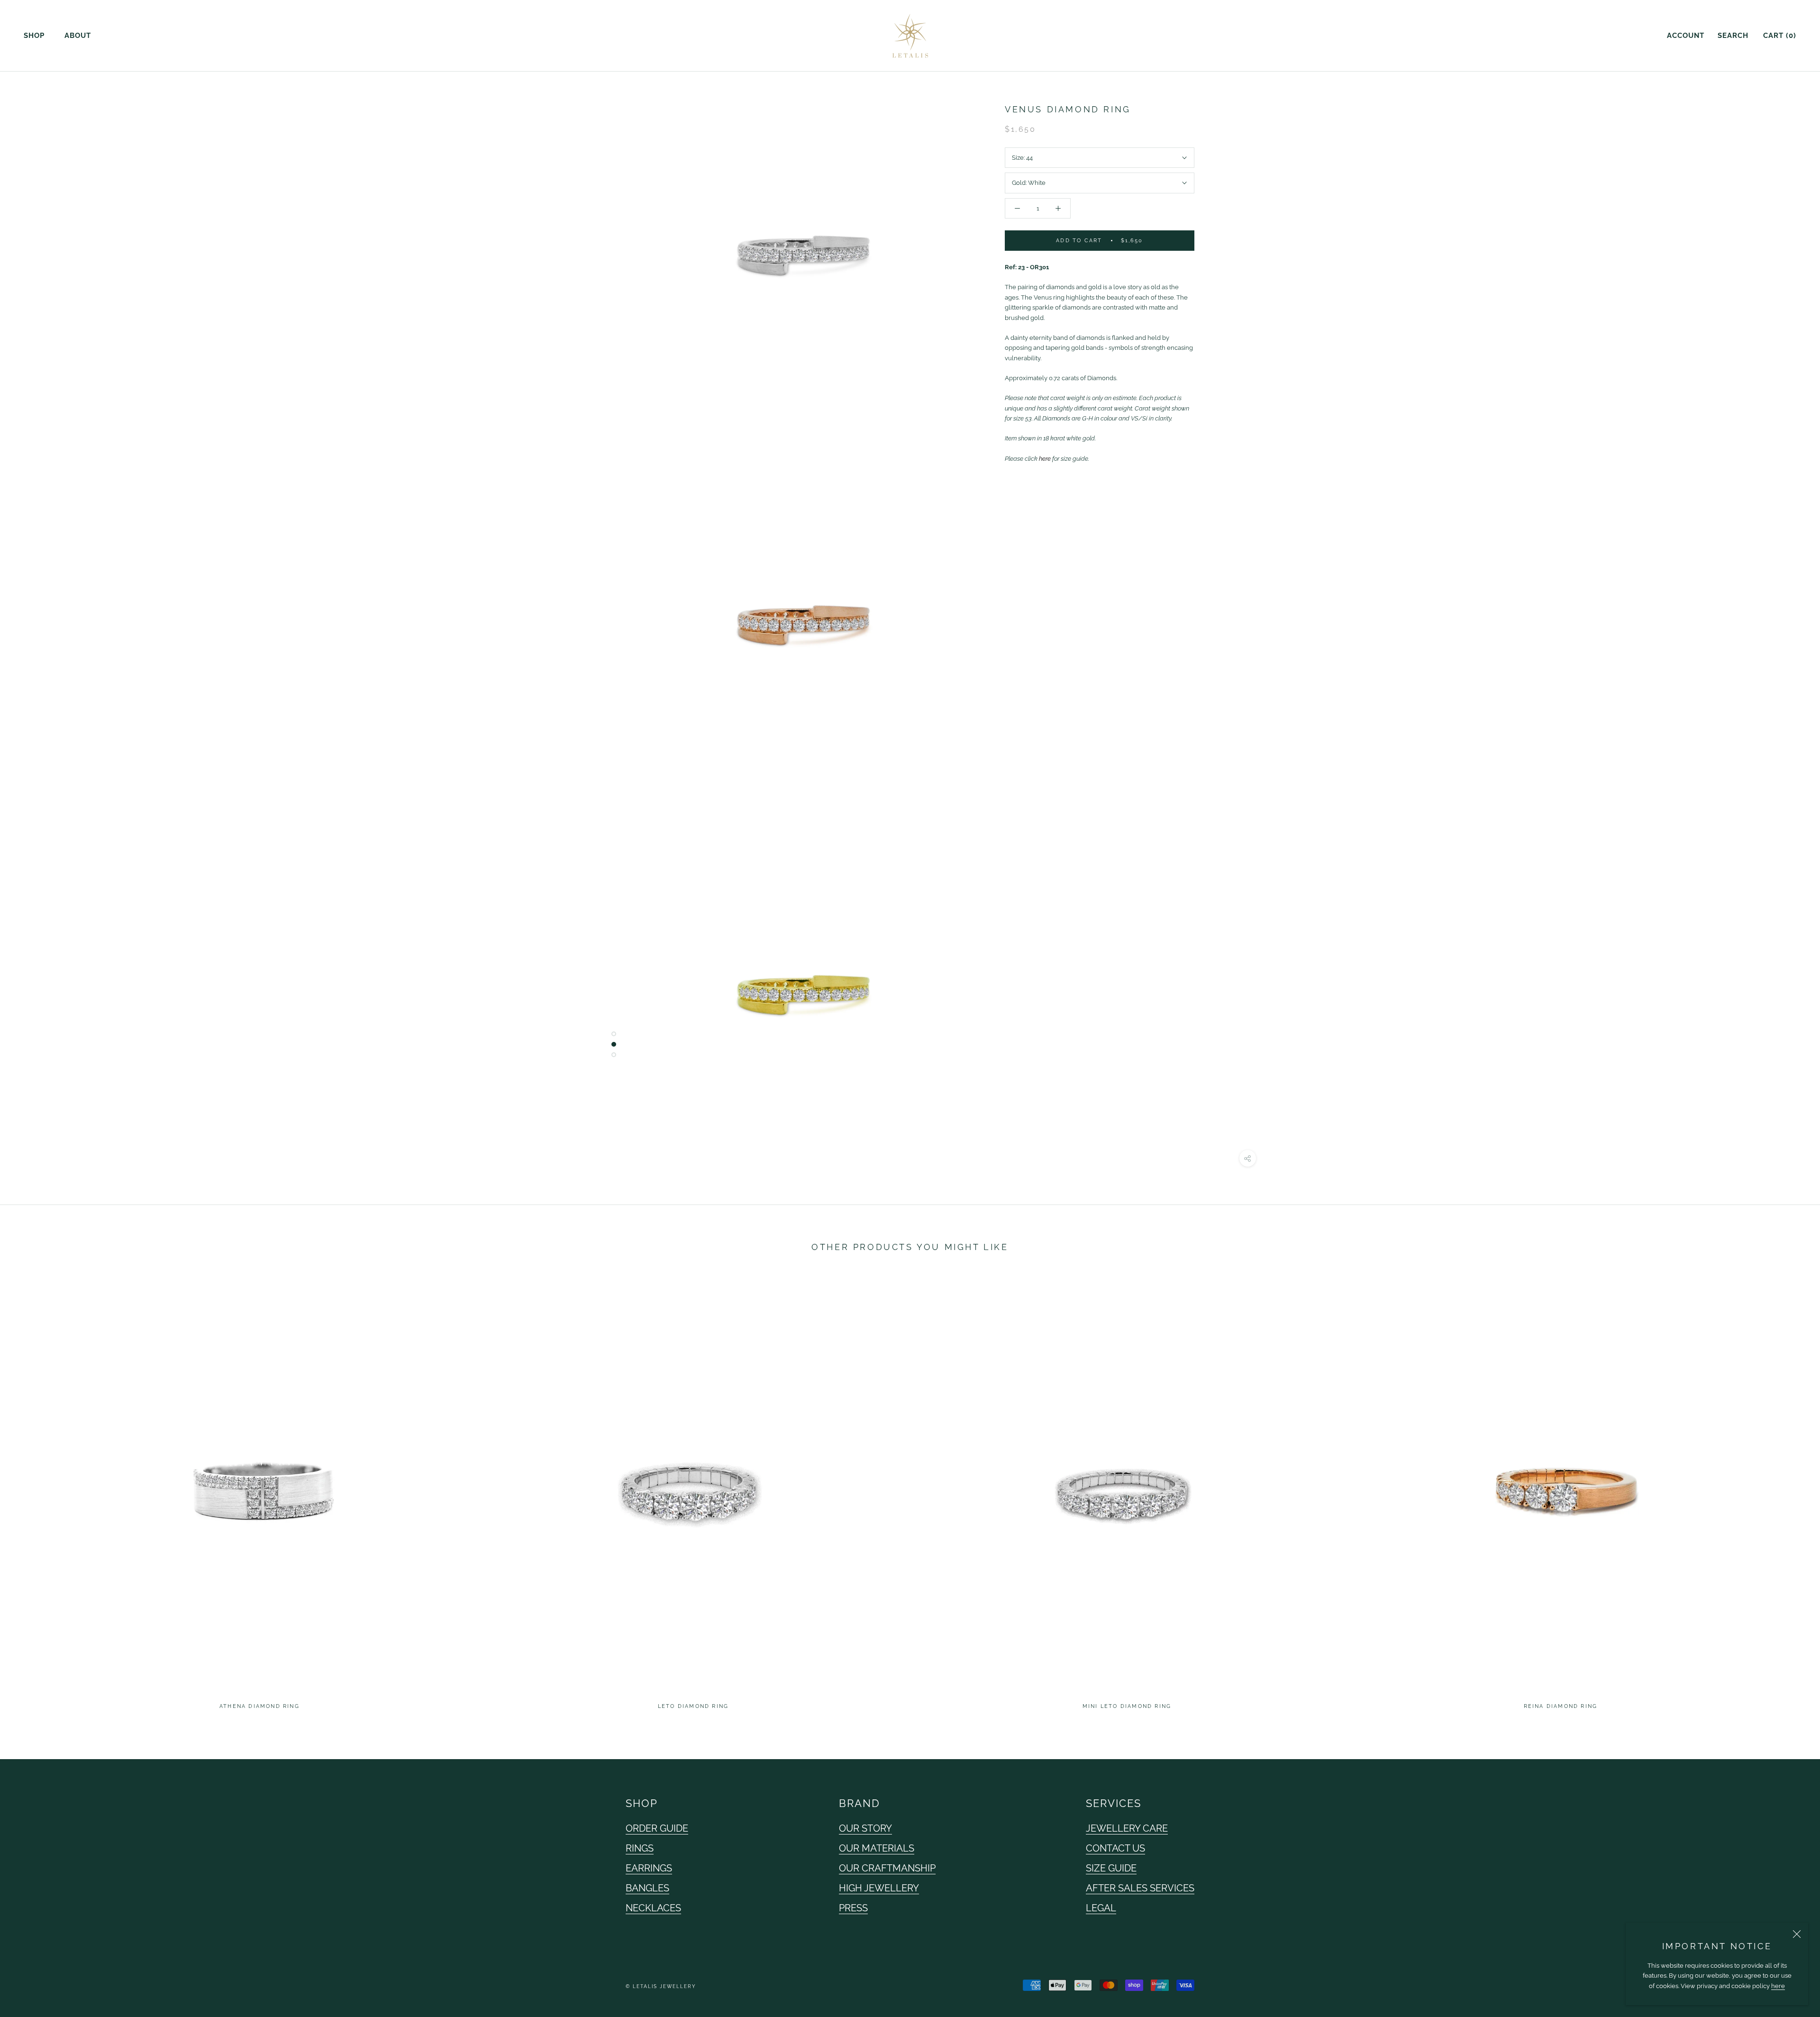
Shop (34, 36)
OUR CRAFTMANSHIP (887, 1868)
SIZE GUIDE (1111, 1868)
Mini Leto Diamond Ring (1127, 1706)
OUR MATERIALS (877, 1848)
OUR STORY (865, 1828)
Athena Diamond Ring (259, 1706)
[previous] (30, 1493)
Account (1686, 36)
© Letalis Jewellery (661, 1986)
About (78, 36)
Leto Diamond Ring (693, 1706)
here (1778, 1986)
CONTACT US (1115, 1848)
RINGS (640, 1848)
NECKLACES (653, 1908)
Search (1733, 36)
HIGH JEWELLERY (879, 1888)
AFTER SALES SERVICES (1140, 1888)
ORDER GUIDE (657, 1828)
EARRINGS (649, 1868)
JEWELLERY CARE (1127, 1828)
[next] (1790, 1493)
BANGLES (647, 1888)
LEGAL (1101, 1908)
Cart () (1780, 36)
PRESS (853, 1908)
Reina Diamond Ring (1561, 1706)
